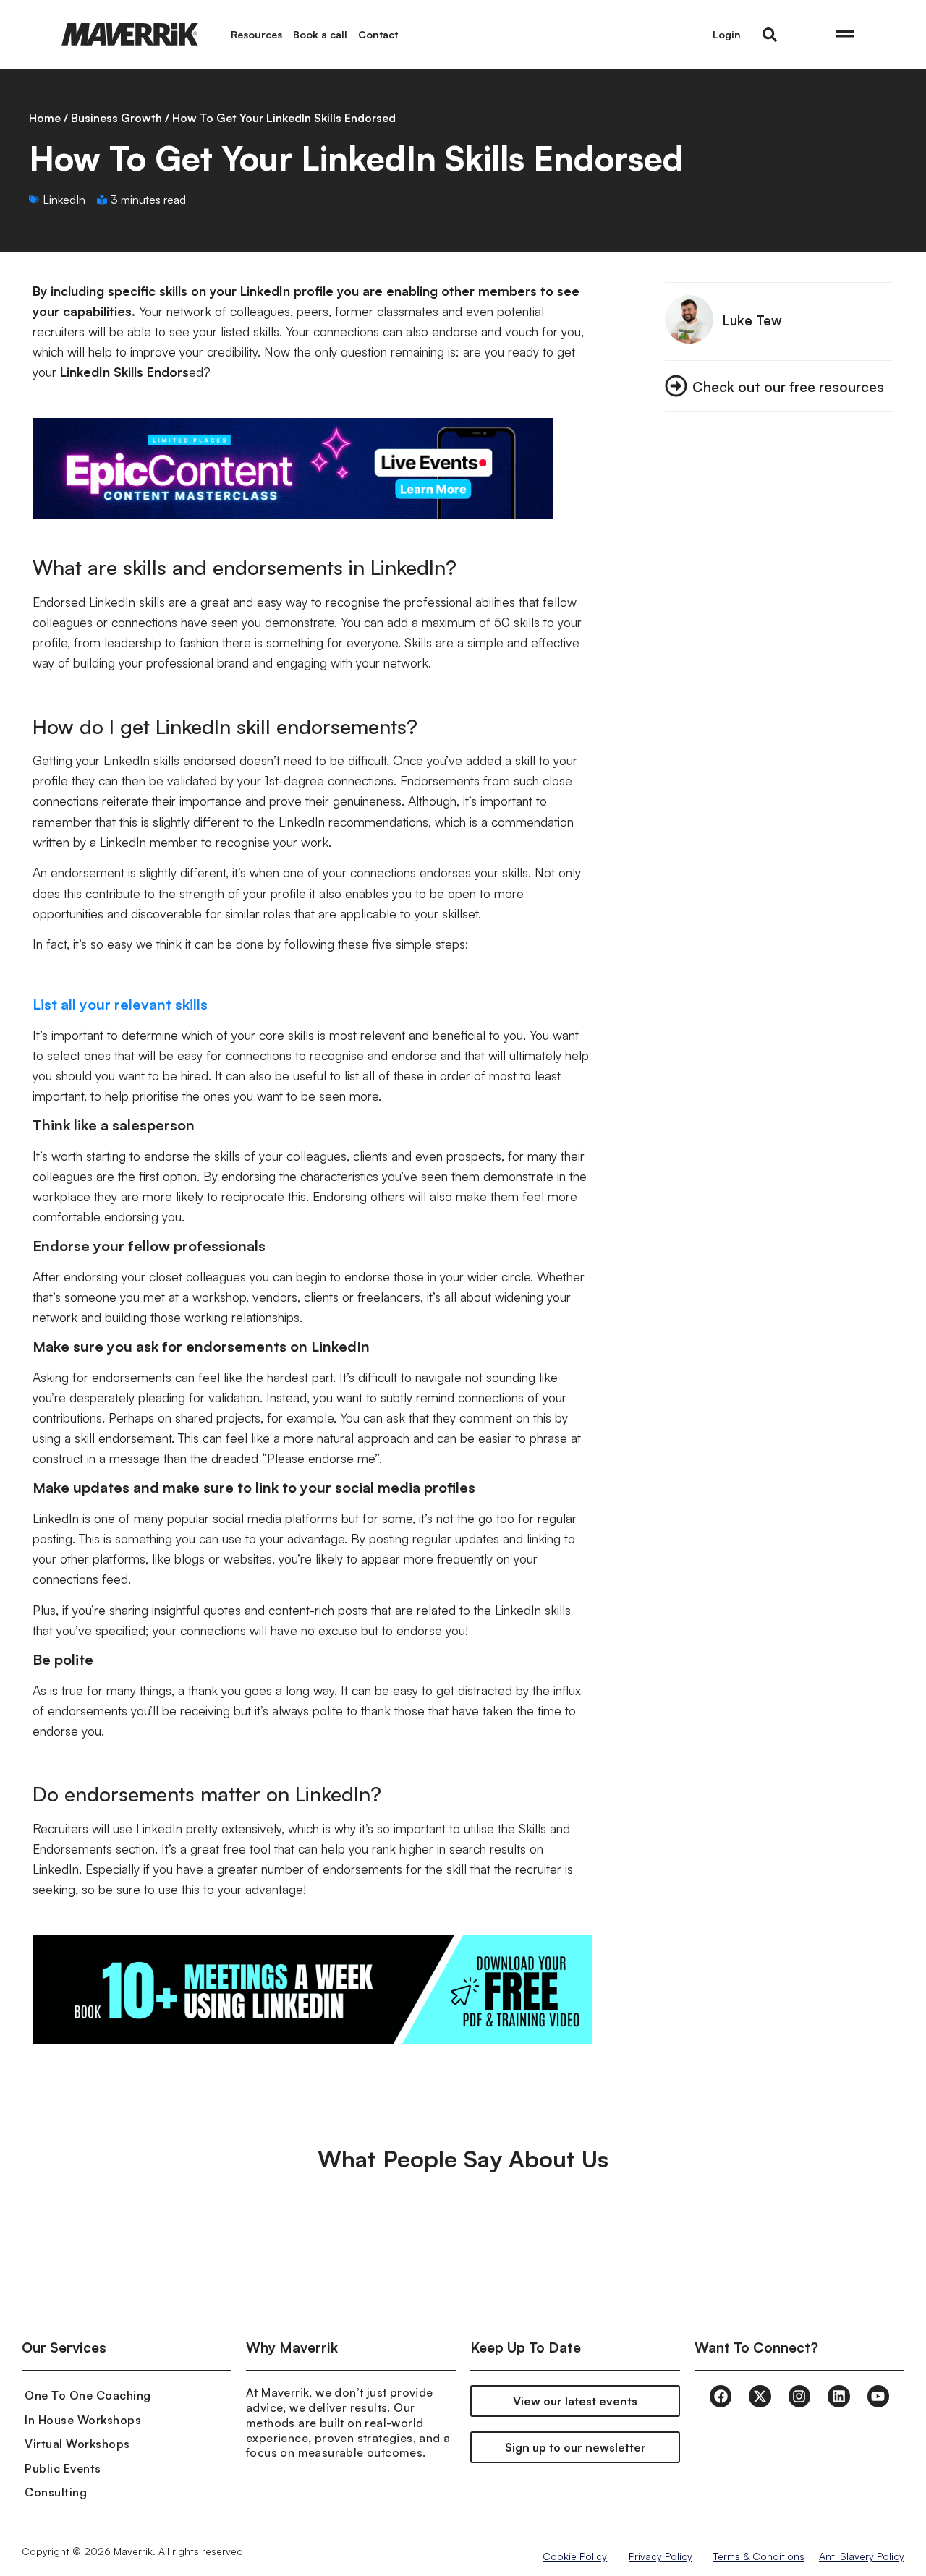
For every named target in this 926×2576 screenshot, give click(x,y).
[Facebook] (721, 2396)
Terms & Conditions (759, 2556)
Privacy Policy (660, 2556)
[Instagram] (799, 2396)
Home (45, 118)
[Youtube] (878, 2396)
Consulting (56, 2492)
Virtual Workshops (77, 2444)
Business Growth (116, 118)
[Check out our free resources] (676, 386)
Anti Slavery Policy (862, 2556)
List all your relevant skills (120, 1004)
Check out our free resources (788, 387)
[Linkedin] (838, 2396)
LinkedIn (64, 200)
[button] (770, 35)
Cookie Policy (575, 2556)
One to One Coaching (88, 2395)
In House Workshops (83, 2420)
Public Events (63, 2468)
